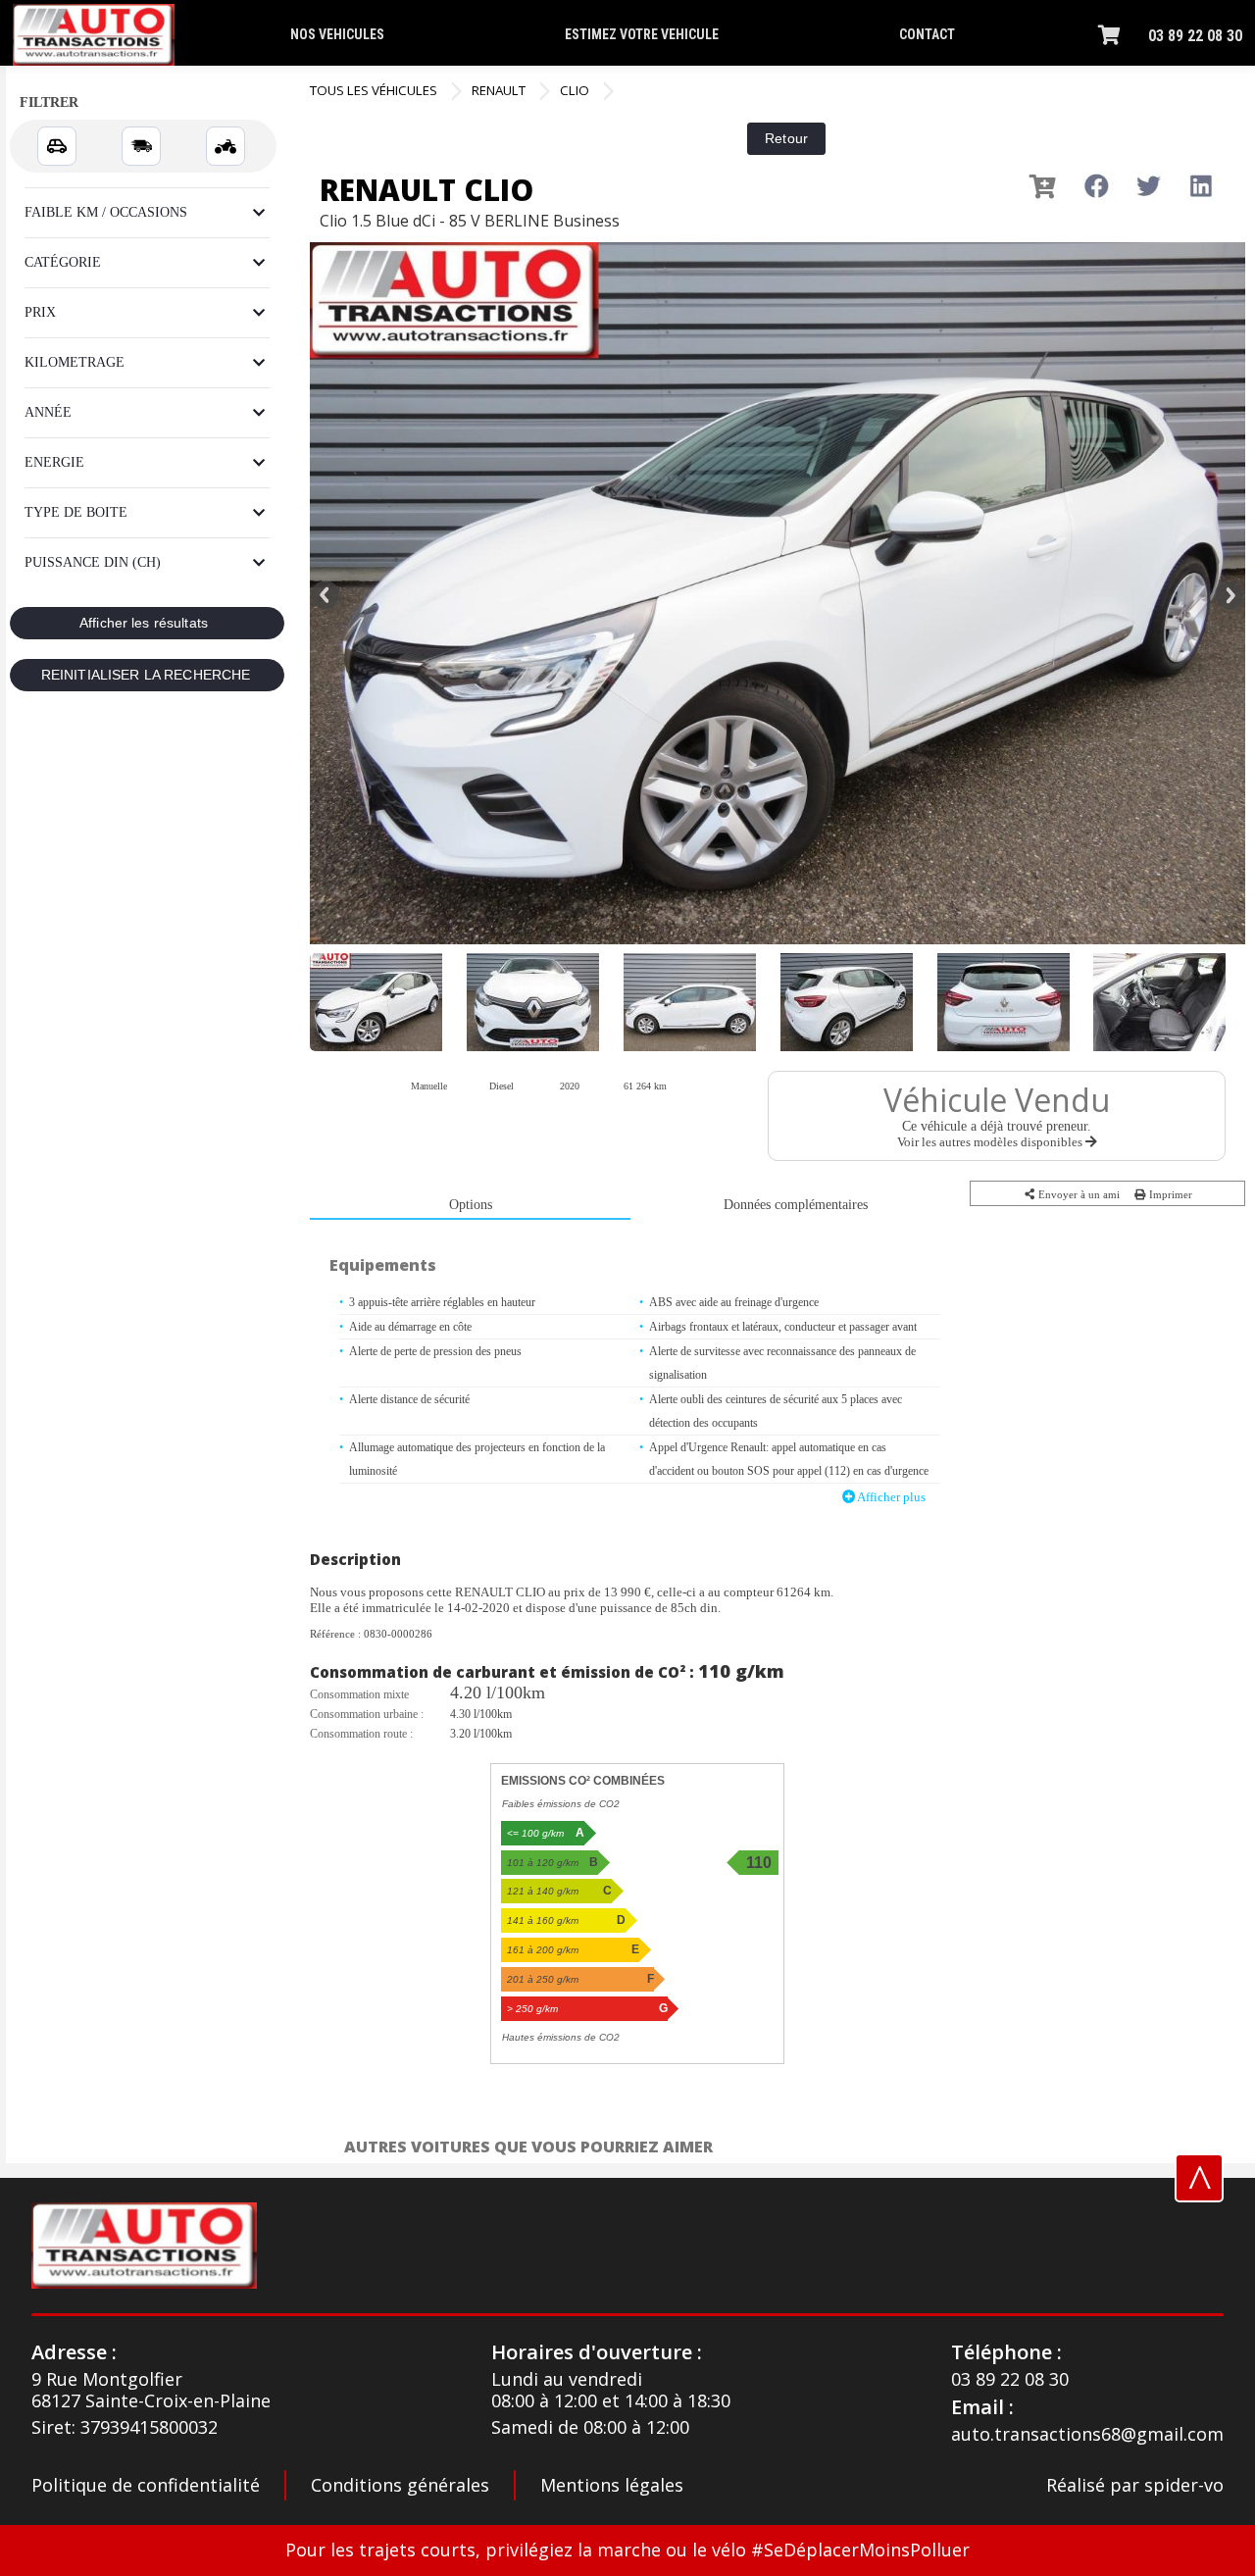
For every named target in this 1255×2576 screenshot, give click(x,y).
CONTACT (927, 34)
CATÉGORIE (63, 262)
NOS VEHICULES (337, 34)
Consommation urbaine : (367, 1714)
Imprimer (1169, 1194)
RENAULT (499, 90)
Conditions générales (400, 2485)
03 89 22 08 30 (1195, 36)
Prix (40, 312)
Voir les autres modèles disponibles (991, 1142)
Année (48, 412)
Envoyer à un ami (1078, 1194)
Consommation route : (361, 1734)
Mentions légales (612, 2485)
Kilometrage (75, 362)
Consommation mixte (359, 1694)
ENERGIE (54, 462)
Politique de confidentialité (146, 2485)
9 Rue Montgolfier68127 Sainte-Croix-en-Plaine (151, 2390)
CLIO (575, 90)
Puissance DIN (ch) (93, 562)
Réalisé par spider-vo (1135, 2486)
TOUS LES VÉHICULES (374, 90)
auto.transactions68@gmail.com (1087, 2435)
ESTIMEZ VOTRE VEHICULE (642, 34)
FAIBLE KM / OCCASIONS (106, 212)
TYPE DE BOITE (76, 512)
